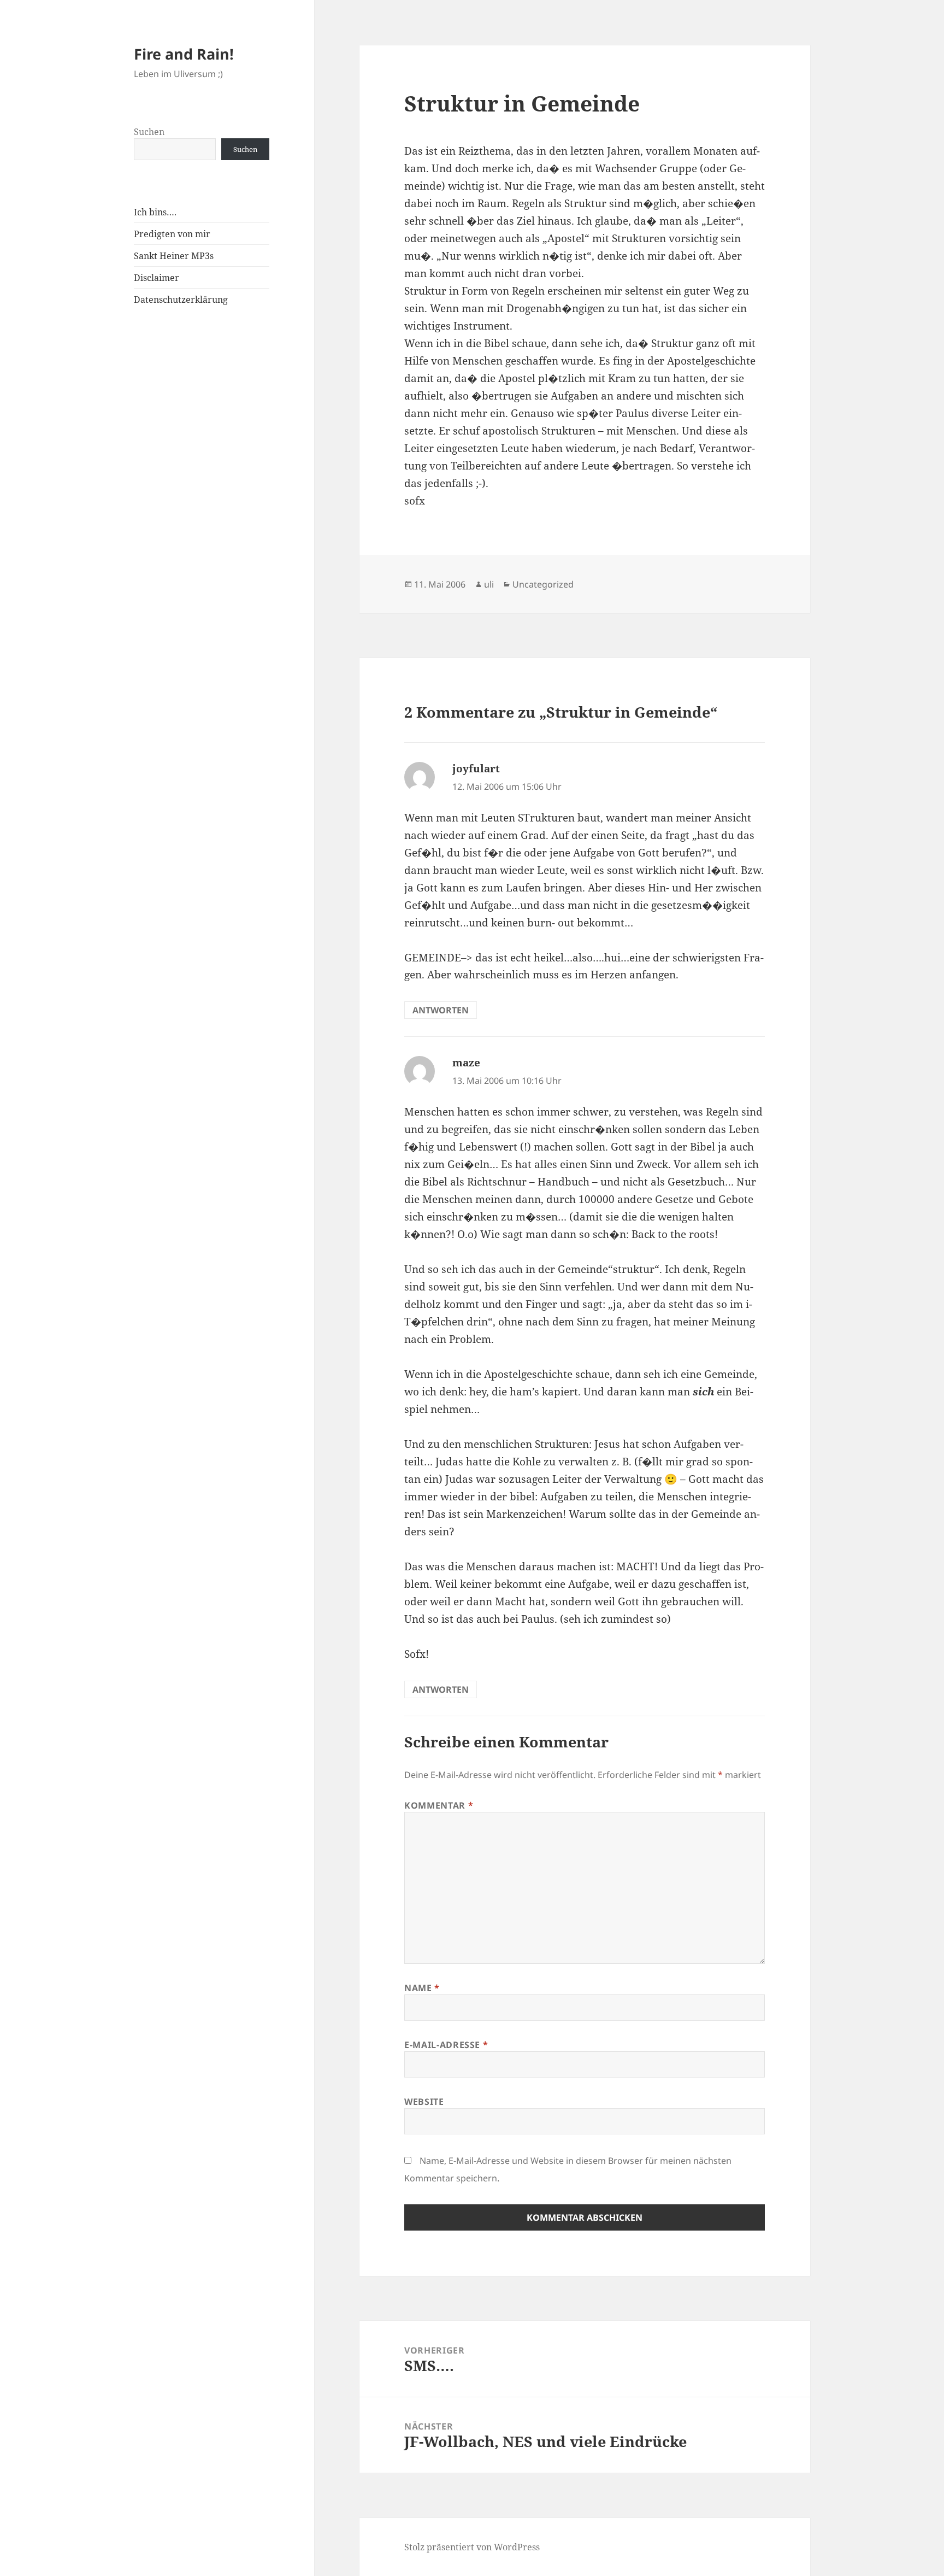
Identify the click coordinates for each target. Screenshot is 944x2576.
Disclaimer (157, 278)
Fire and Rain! (184, 54)
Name (422, 1988)
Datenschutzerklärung (181, 300)
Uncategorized (543, 584)
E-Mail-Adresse (446, 2045)
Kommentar (439, 1805)
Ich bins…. (155, 212)
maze (466, 1063)
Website (424, 2102)
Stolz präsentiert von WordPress (472, 2547)
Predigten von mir (172, 234)
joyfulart (476, 768)
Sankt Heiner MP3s (174, 256)
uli (489, 584)
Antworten (441, 1010)
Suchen (149, 132)
